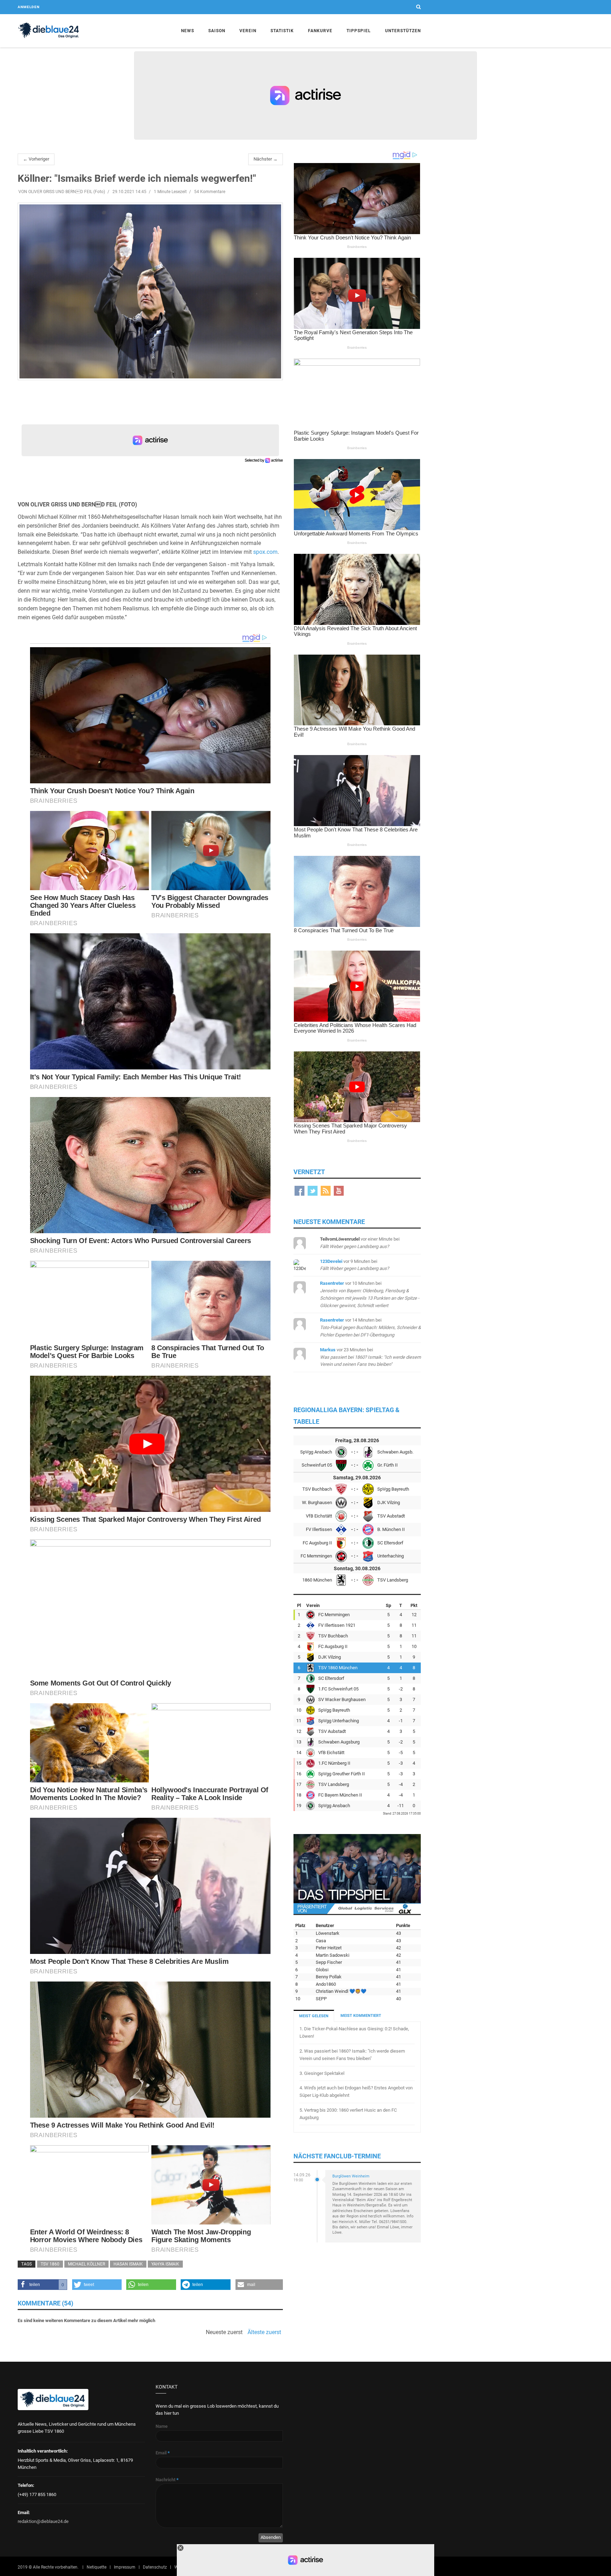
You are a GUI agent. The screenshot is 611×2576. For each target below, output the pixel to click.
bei (370, 1327)
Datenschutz (155, 2567)
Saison (217, 31)
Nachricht (167, 2480)
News (188, 31)
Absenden (271, 2537)
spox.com (265, 552)
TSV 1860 (50, 2264)
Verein (248, 31)
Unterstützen (403, 31)
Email (163, 2453)
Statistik (282, 31)
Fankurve (320, 31)
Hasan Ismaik (128, 2264)
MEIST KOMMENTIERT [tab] (361, 2016)
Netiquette (97, 2567)
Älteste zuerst (264, 2332)
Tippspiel (359, 31)
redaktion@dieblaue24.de (43, 2521)
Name (162, 2426)
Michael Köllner (86, 2264)
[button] (43, 2285)
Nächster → (266, 159)
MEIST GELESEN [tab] (314, 2016)
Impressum (125, 2567)
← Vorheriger (36, 159)
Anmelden (29, 7)
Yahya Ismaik (165, 2264)
